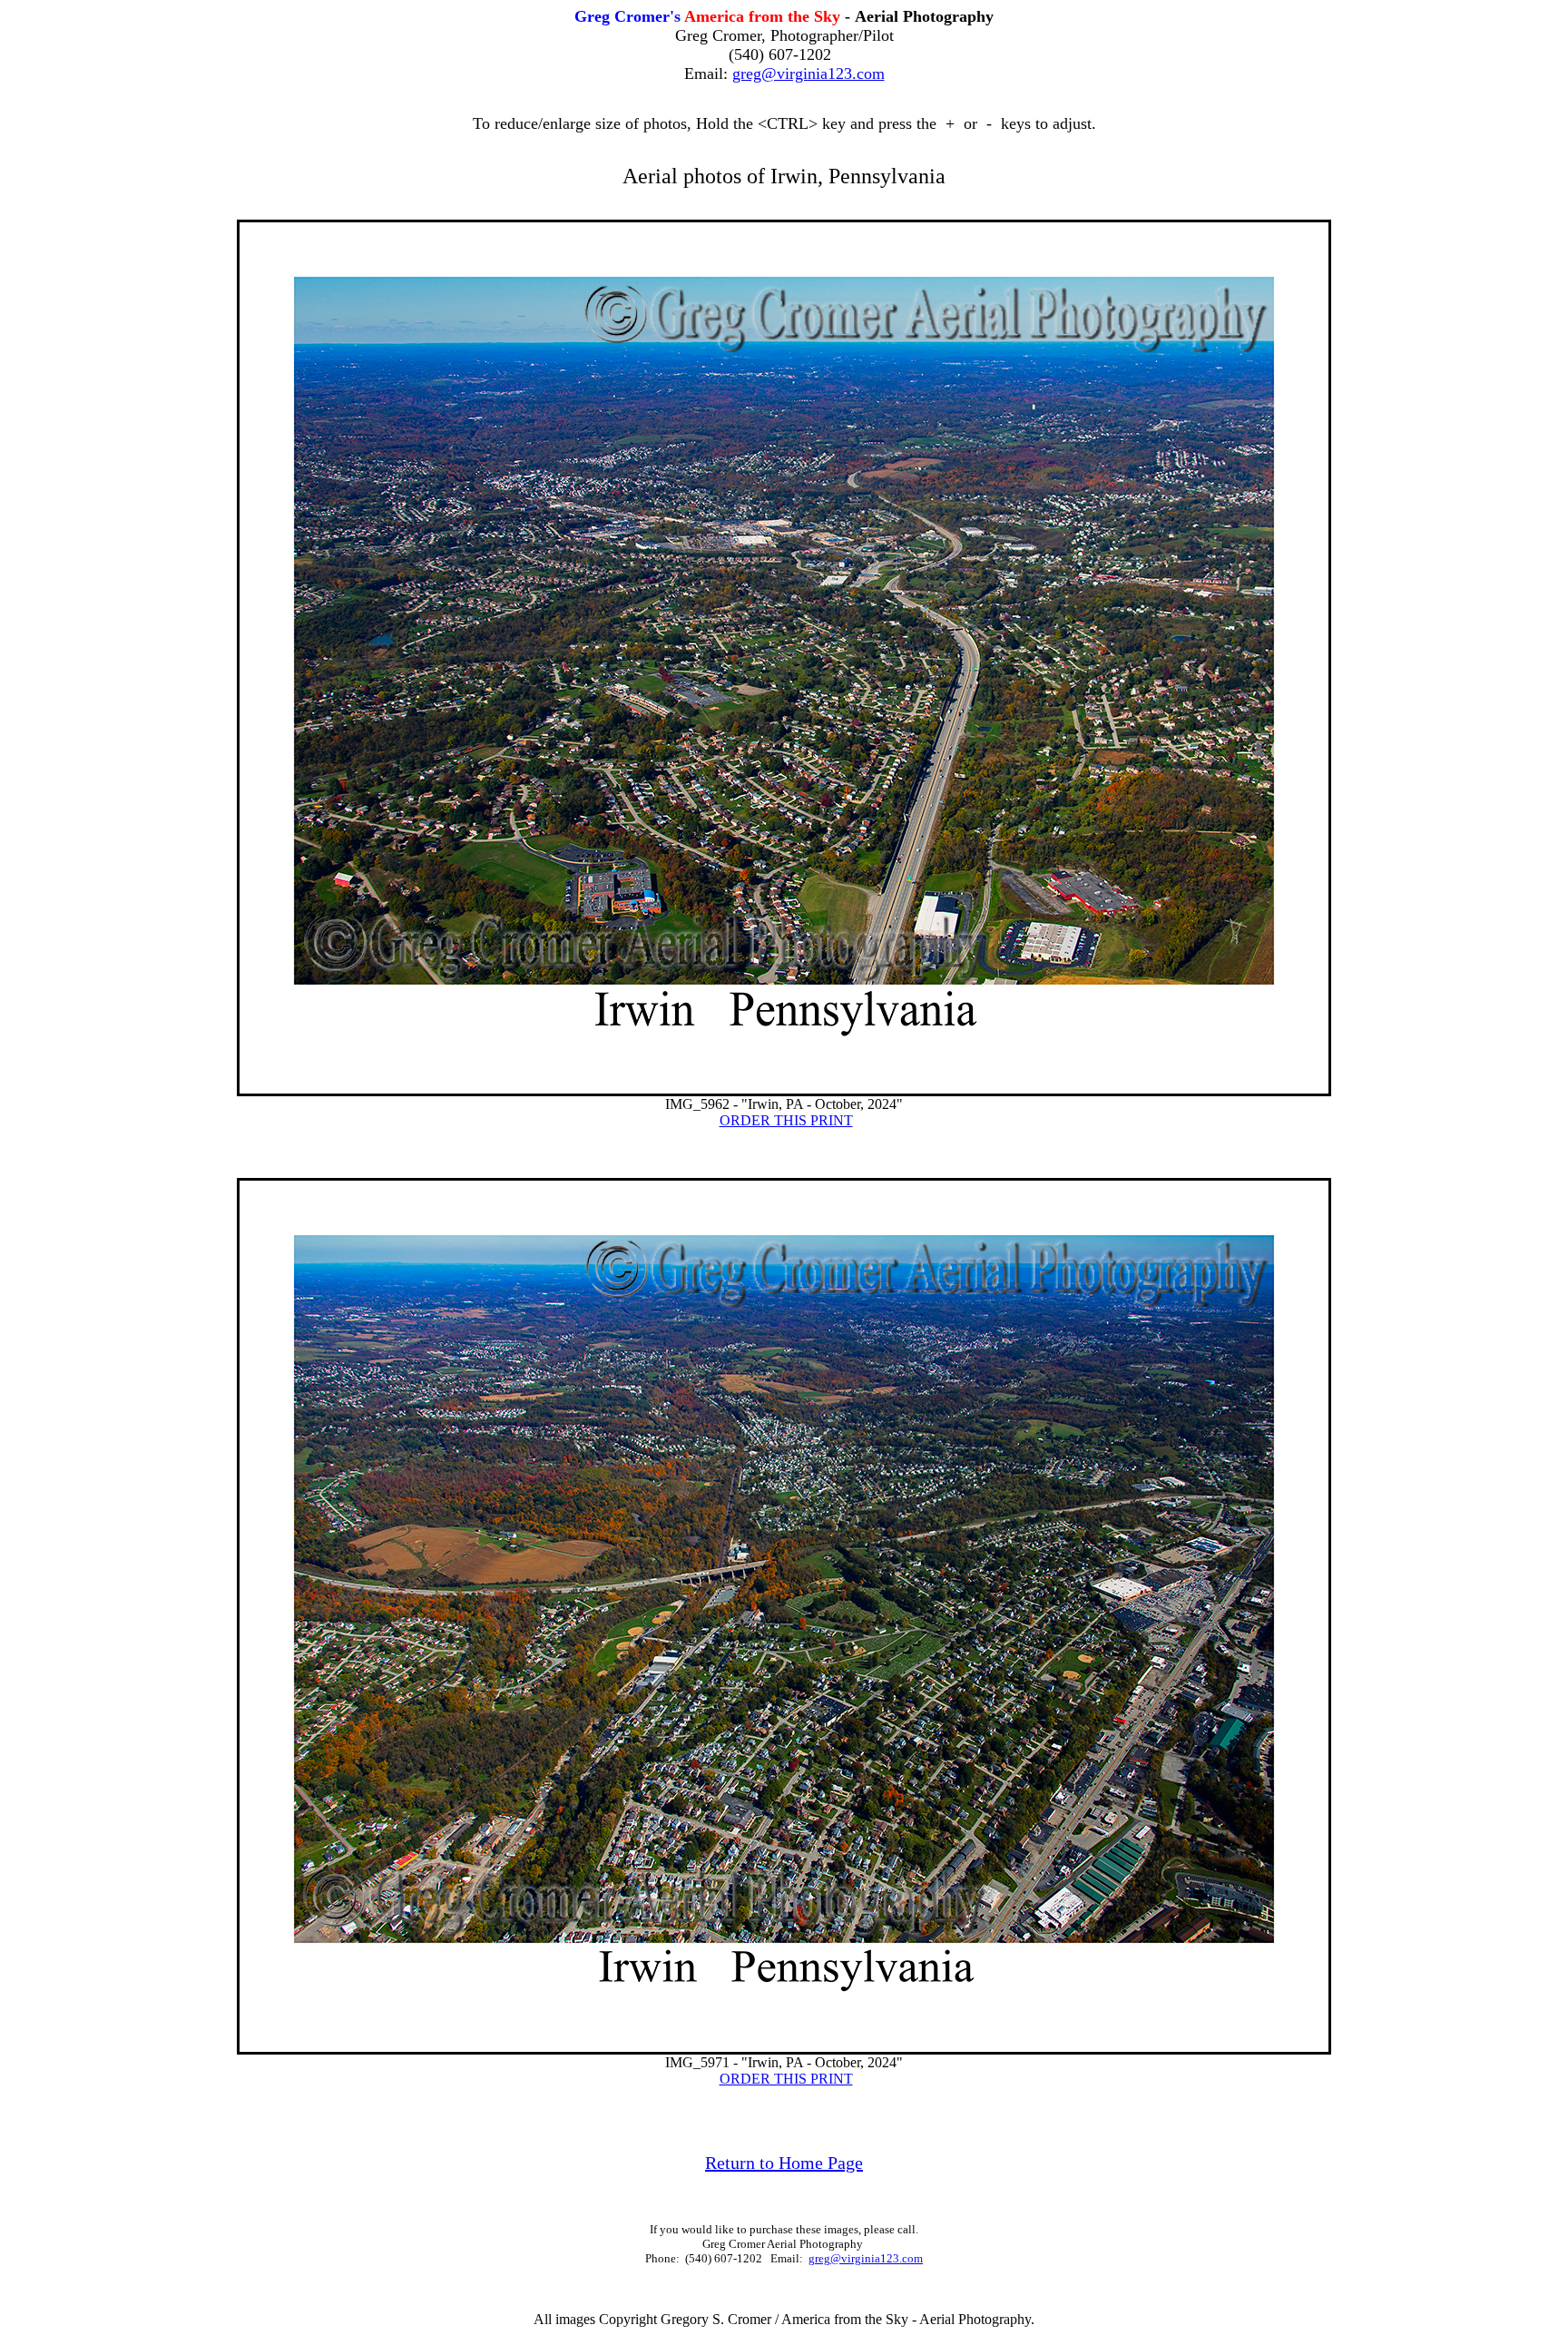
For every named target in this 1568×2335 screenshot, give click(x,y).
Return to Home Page (784, 2163)
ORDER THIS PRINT (786, 1120)
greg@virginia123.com (808, 74)
